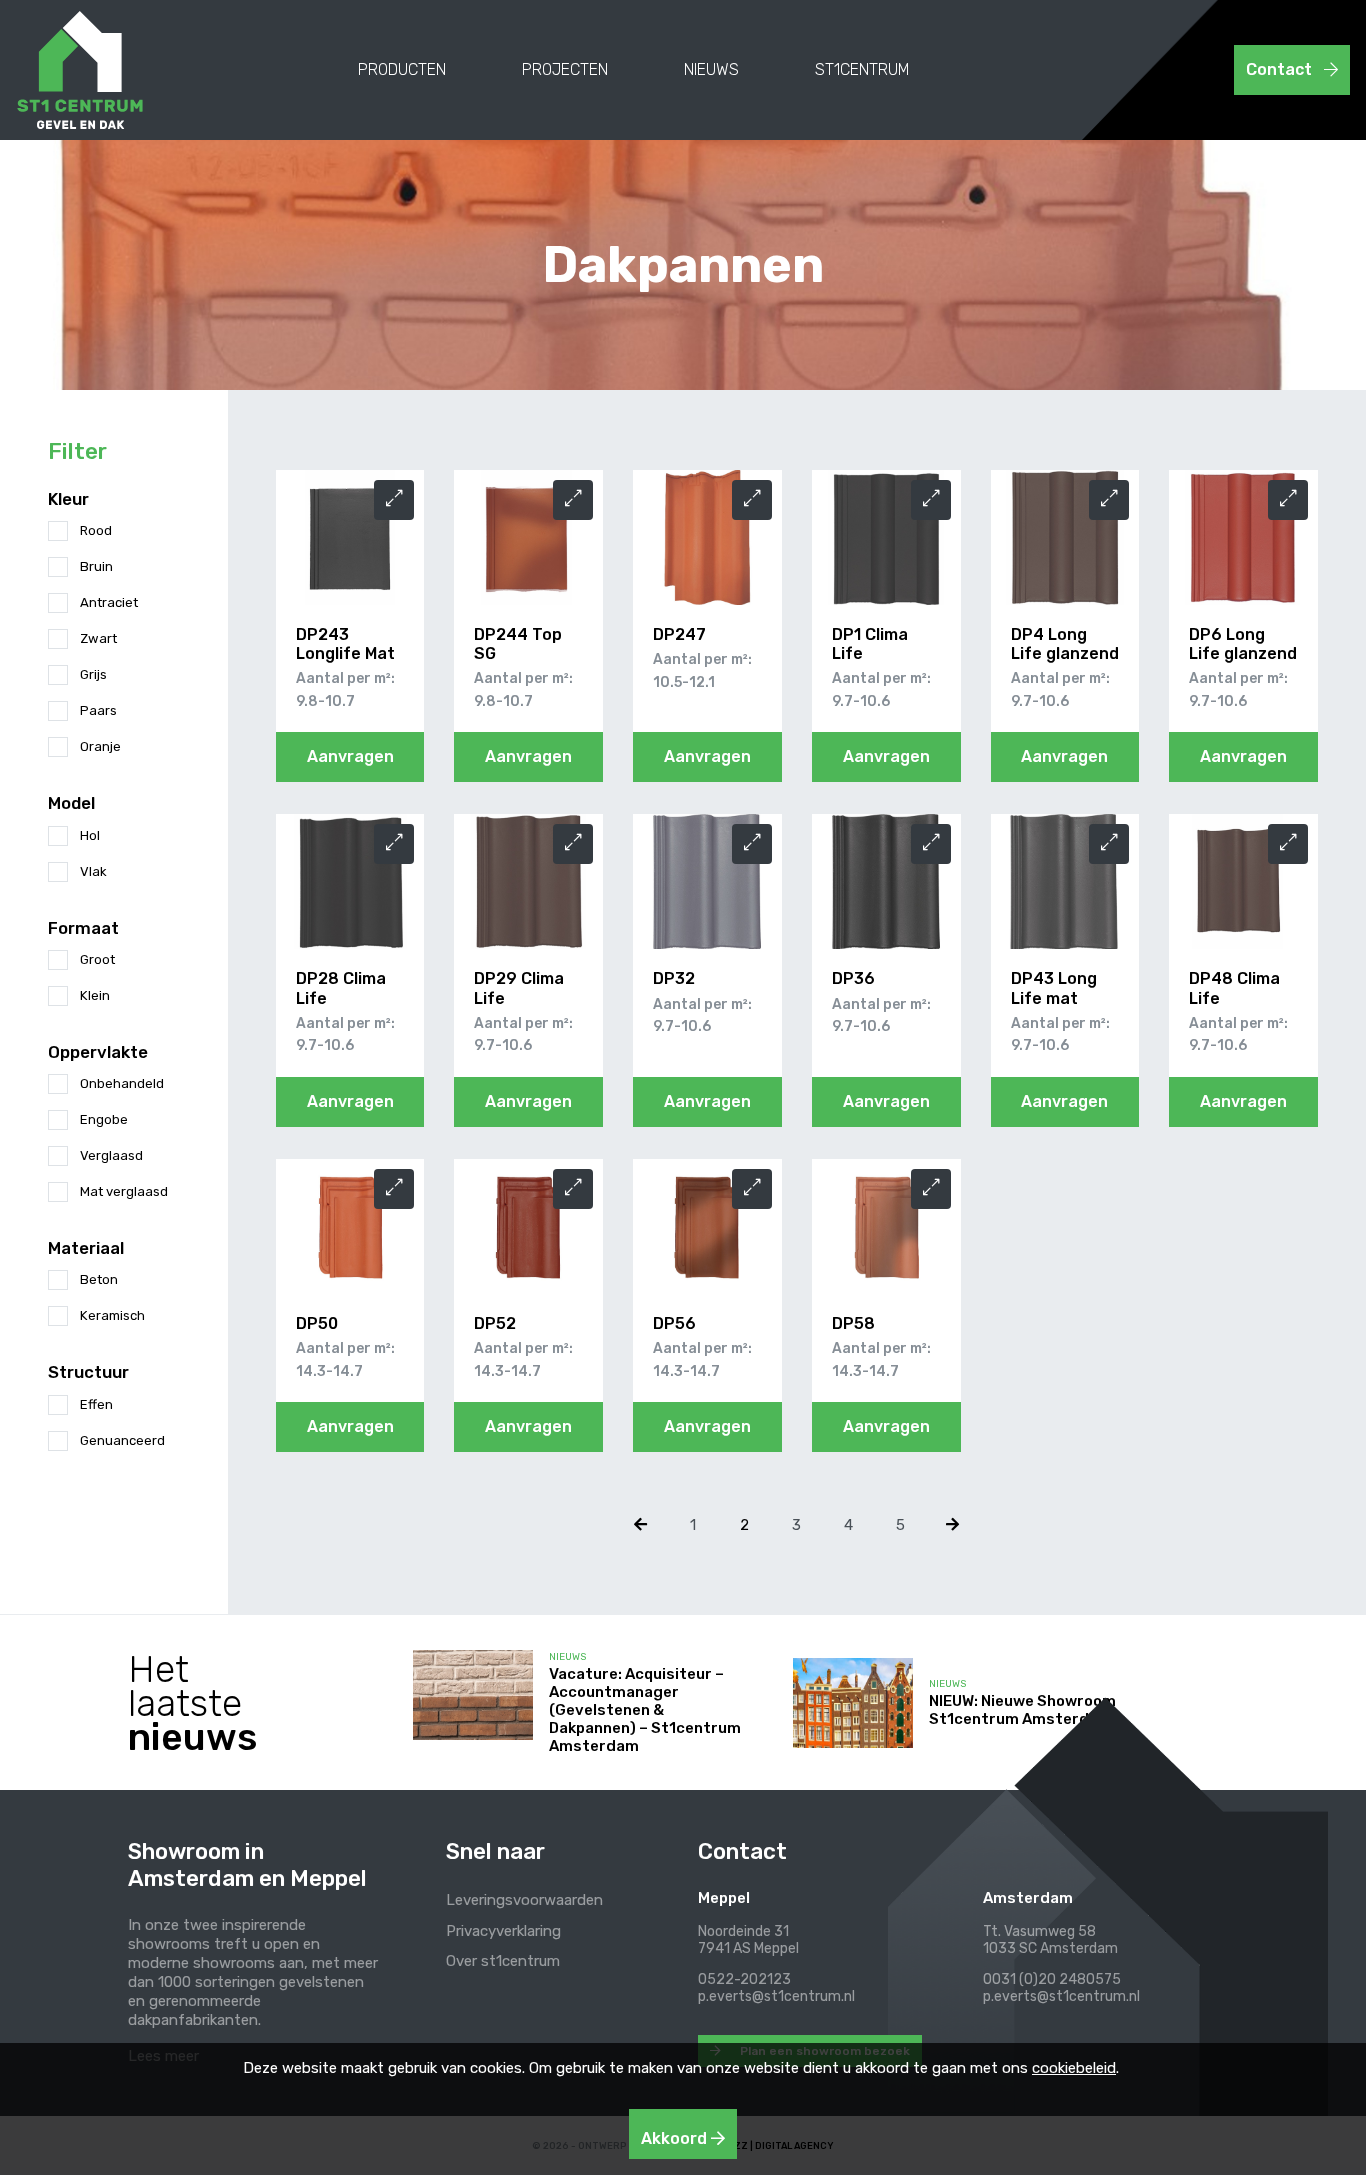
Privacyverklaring (503, 1931)
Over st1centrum (503, 1961)
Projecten (565, 69)
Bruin (96, 566)
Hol (90, 835)
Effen (96, 1404)
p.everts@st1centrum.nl (776, 1996)
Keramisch (112, 1315)
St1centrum (862, 69)
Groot (97, 959)
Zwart (98, 638)
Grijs (93, 674)
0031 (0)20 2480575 (1052, 1979)
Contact (1281, 69)
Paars (98, 710)
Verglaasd (111, 1155)
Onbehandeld (122, 1083)
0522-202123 (744, 1979)
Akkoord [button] (676, 2138)
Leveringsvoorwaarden (524, 1900)
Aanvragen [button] (350, 756)
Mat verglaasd (124, 1191)
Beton (99, 1279)
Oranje (100, 746)
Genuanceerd (122, 1440)
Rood (96, 530)
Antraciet (109, 602)
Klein (95, 995)
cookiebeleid (1074, 2068)
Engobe (104, 1119)
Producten (402, 69)
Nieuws (711, 69)
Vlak (93, 871)
